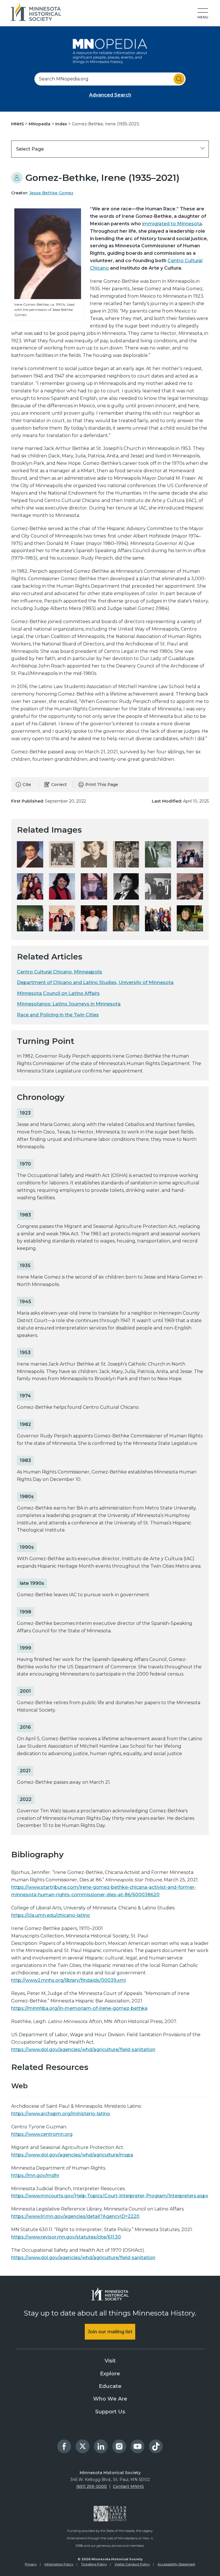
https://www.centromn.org (42, 2134)
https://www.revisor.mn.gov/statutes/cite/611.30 (66, 2237)
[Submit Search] (179, 79)
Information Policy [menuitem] (59, 2564)
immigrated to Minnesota (172, 224)
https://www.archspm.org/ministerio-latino (61, 2114)
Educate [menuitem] (110, 2386)
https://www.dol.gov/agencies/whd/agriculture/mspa (72, 2155)
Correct (59, 785)
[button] (203, 14)
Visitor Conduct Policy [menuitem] (132, 2564)
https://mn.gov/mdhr (35, 2175)
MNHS (18, 124)
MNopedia (40, 124)
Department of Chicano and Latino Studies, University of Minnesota (95, 982)
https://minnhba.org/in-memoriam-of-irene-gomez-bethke (79, 2008)
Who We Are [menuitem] (110, 2399)
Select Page (30, 149)
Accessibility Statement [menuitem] (176, 2564)
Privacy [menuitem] (31, 2564)
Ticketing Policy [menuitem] (94, 2564)
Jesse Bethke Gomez (51, 193)
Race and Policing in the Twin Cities (58, 1015)
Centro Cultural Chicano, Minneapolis (60, 972)
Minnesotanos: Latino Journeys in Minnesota (69, 1004)
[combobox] (110, 79)
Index (62, 124)
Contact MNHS (128, 2486)
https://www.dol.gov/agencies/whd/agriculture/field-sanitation (83, 2049)
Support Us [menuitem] (110, 2412)
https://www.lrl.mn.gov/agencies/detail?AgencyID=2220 (75, 2216)
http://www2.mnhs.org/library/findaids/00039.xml (68, 1980)
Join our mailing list (110, 2332)
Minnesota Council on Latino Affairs (58, 993)
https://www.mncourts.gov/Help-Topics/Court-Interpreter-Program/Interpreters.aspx (110, 2196)
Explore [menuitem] (110, 2374)
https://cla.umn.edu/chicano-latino (51, 1915)
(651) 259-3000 (92, 2486)
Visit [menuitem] (110, 2361)
